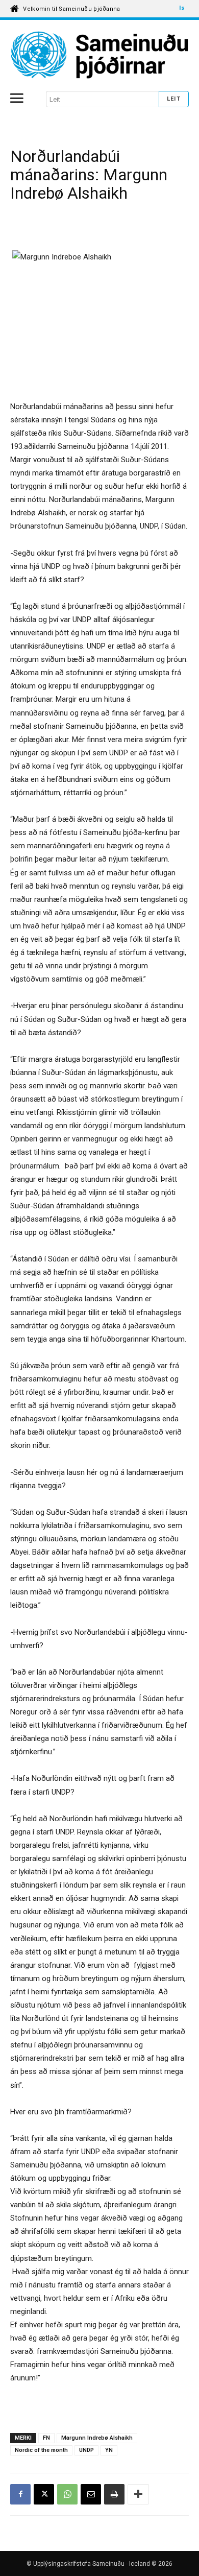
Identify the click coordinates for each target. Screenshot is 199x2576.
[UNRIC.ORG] (99, 55)
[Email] (91, 2494)
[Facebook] (20, 2494)
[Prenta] (114, 2494)
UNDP (86, 2450)
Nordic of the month (41, 2450)
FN (46, 2438)
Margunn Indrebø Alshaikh (97, 2438)
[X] (44, 2494)
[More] (138, 2494)
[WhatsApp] (67, 2494)
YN (109, 2450)
